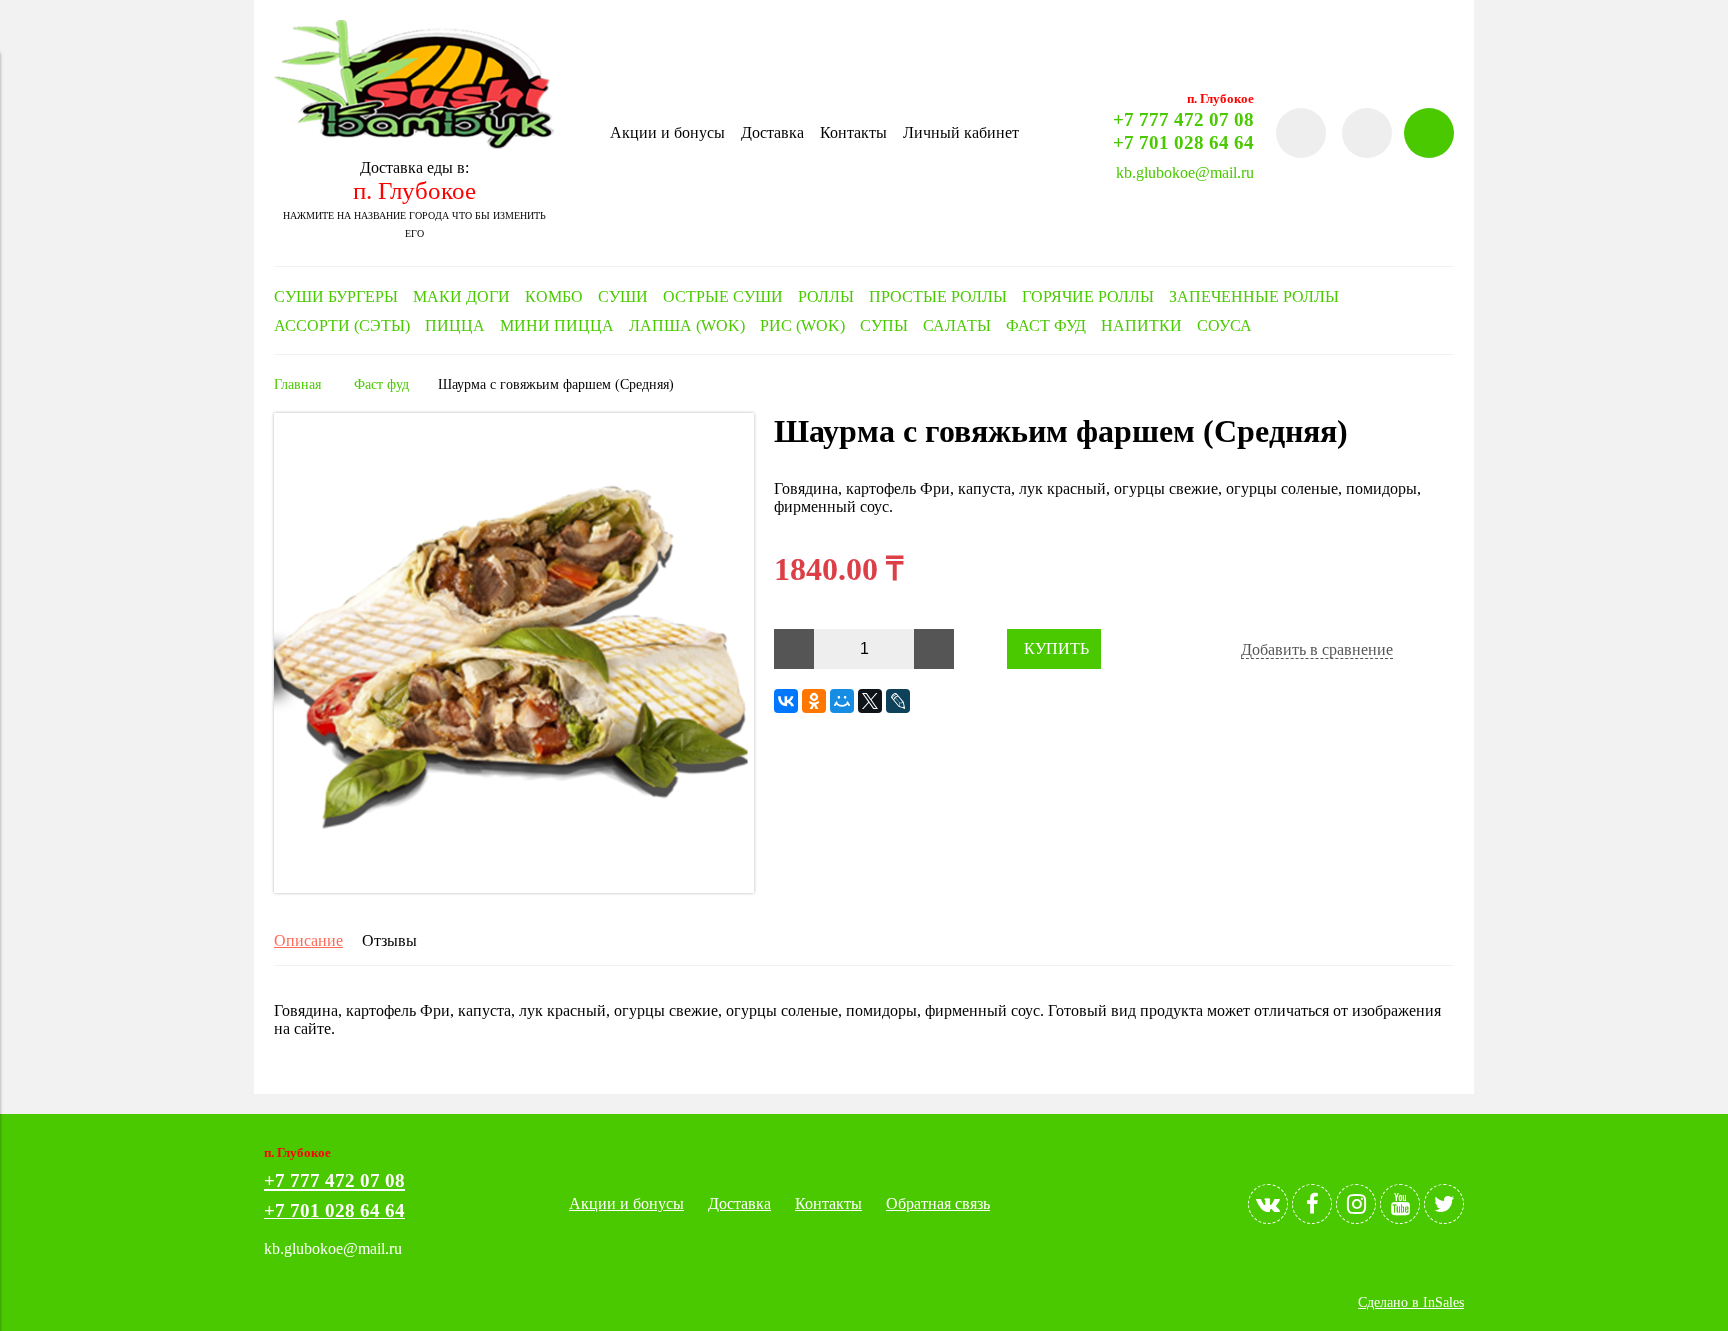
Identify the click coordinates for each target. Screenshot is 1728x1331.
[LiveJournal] (898, 701)
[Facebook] (1312, 1204)
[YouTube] (1400, 1204)
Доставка (772, 132)
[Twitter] (1444, 1204)
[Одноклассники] (814, 701)
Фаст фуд (381, 384)
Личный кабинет (961, 132)
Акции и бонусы (667, 132)
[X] (870, 701)
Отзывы (389, 940)
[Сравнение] (1367, 133)
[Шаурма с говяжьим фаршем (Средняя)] (514, 887)
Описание (308, 940)
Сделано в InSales (1411, 1302)
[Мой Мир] (842, 701)
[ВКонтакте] (786, 701)
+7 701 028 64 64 (1183, 142)
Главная (297, 384)
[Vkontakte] (1268, 1204)
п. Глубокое (414, 190)
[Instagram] (1356, 1204)
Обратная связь (938, 1203)
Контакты (853, 132)
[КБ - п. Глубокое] (414, 143)
